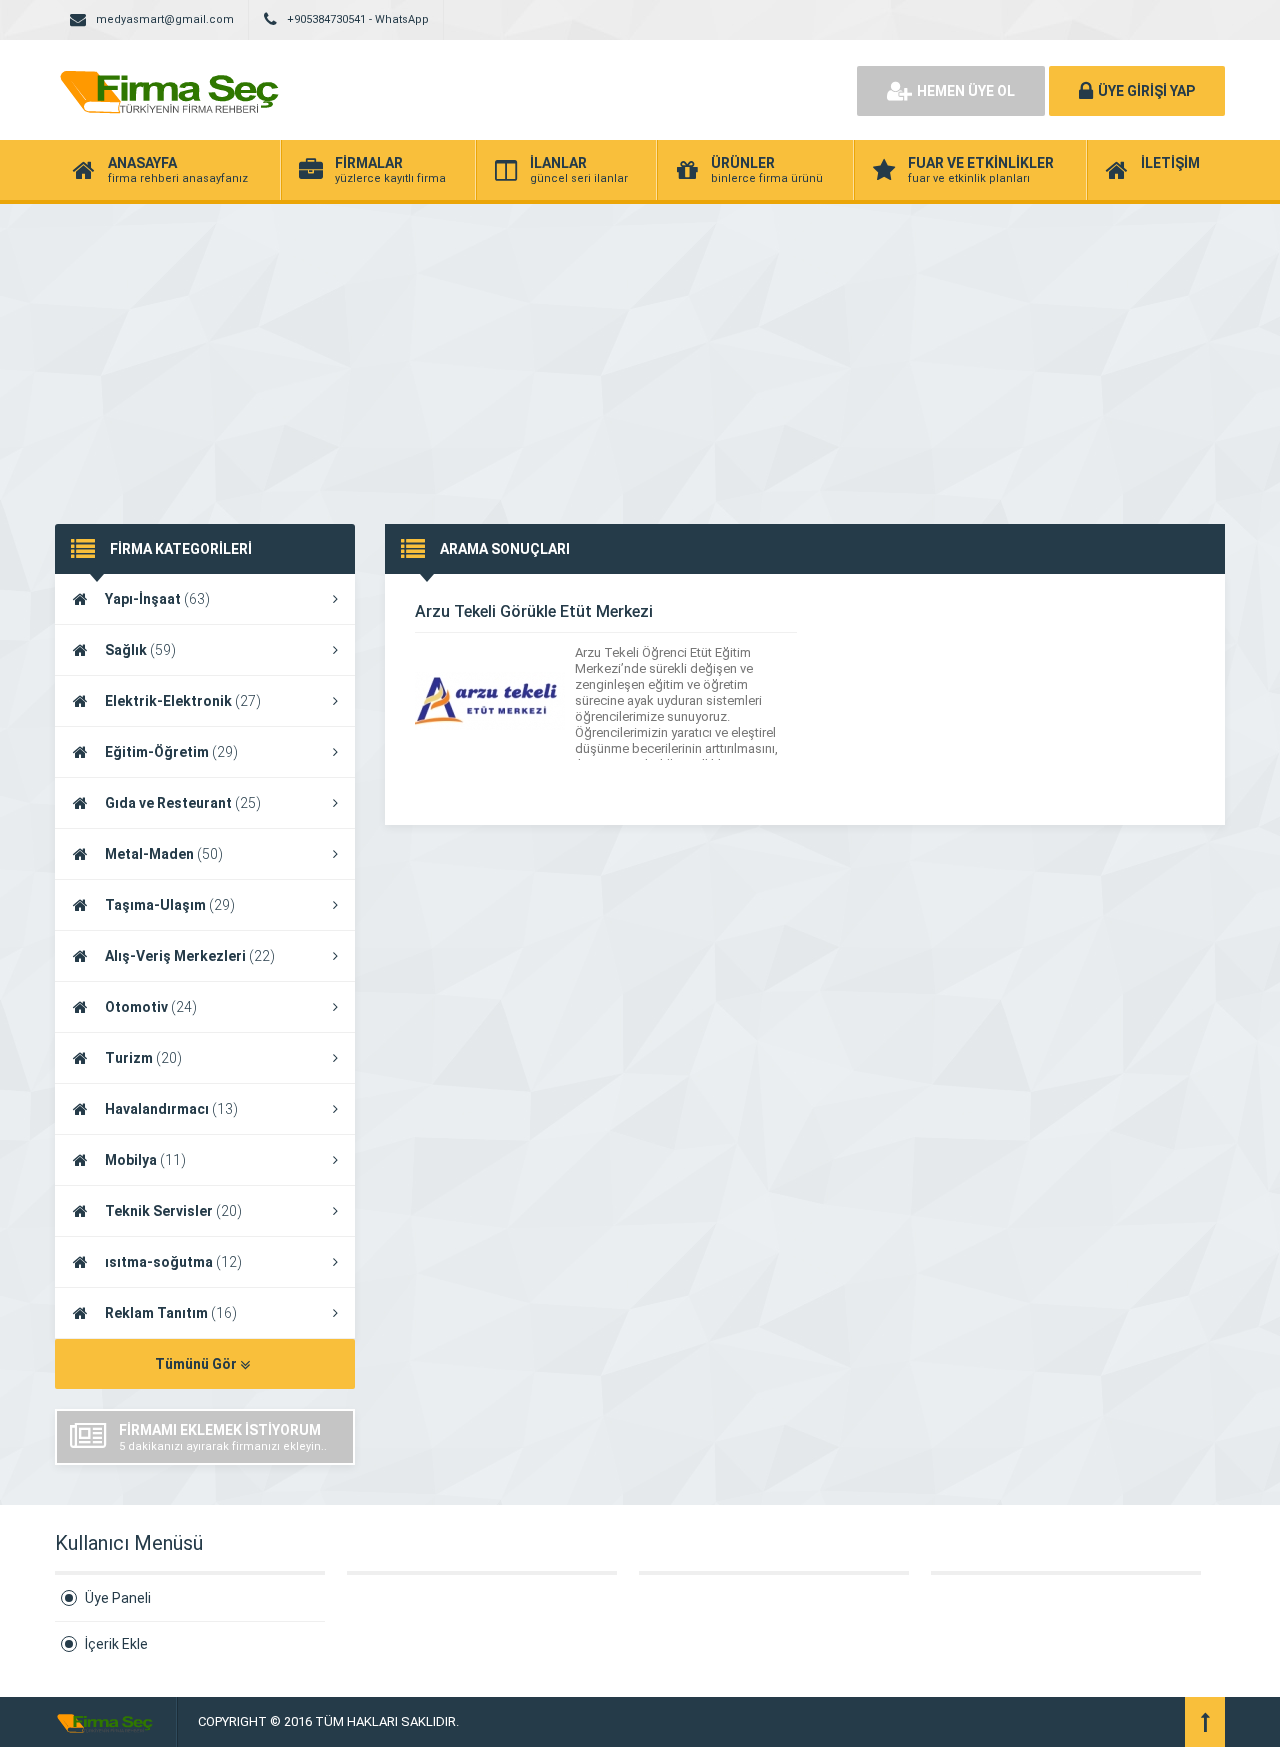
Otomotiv (151, 1007)
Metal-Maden (164, 854)
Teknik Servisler (173, 1211)
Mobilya (145, 1160)
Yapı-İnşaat (157, 599)
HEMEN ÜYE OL (966, 91)
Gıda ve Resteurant (183, 803)
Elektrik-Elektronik (183, 701)
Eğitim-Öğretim (171, 752)
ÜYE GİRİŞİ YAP (1146, 91)
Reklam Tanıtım (171, 1313)
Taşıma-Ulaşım (170, 905)
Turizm (143, 1058)
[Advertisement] (640, 354)
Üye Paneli (118, 1598)
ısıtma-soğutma (173, 1262)
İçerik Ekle (116, 1644)
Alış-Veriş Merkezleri (190, 956)
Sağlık (140, 650)
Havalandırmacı (171, 1109)
